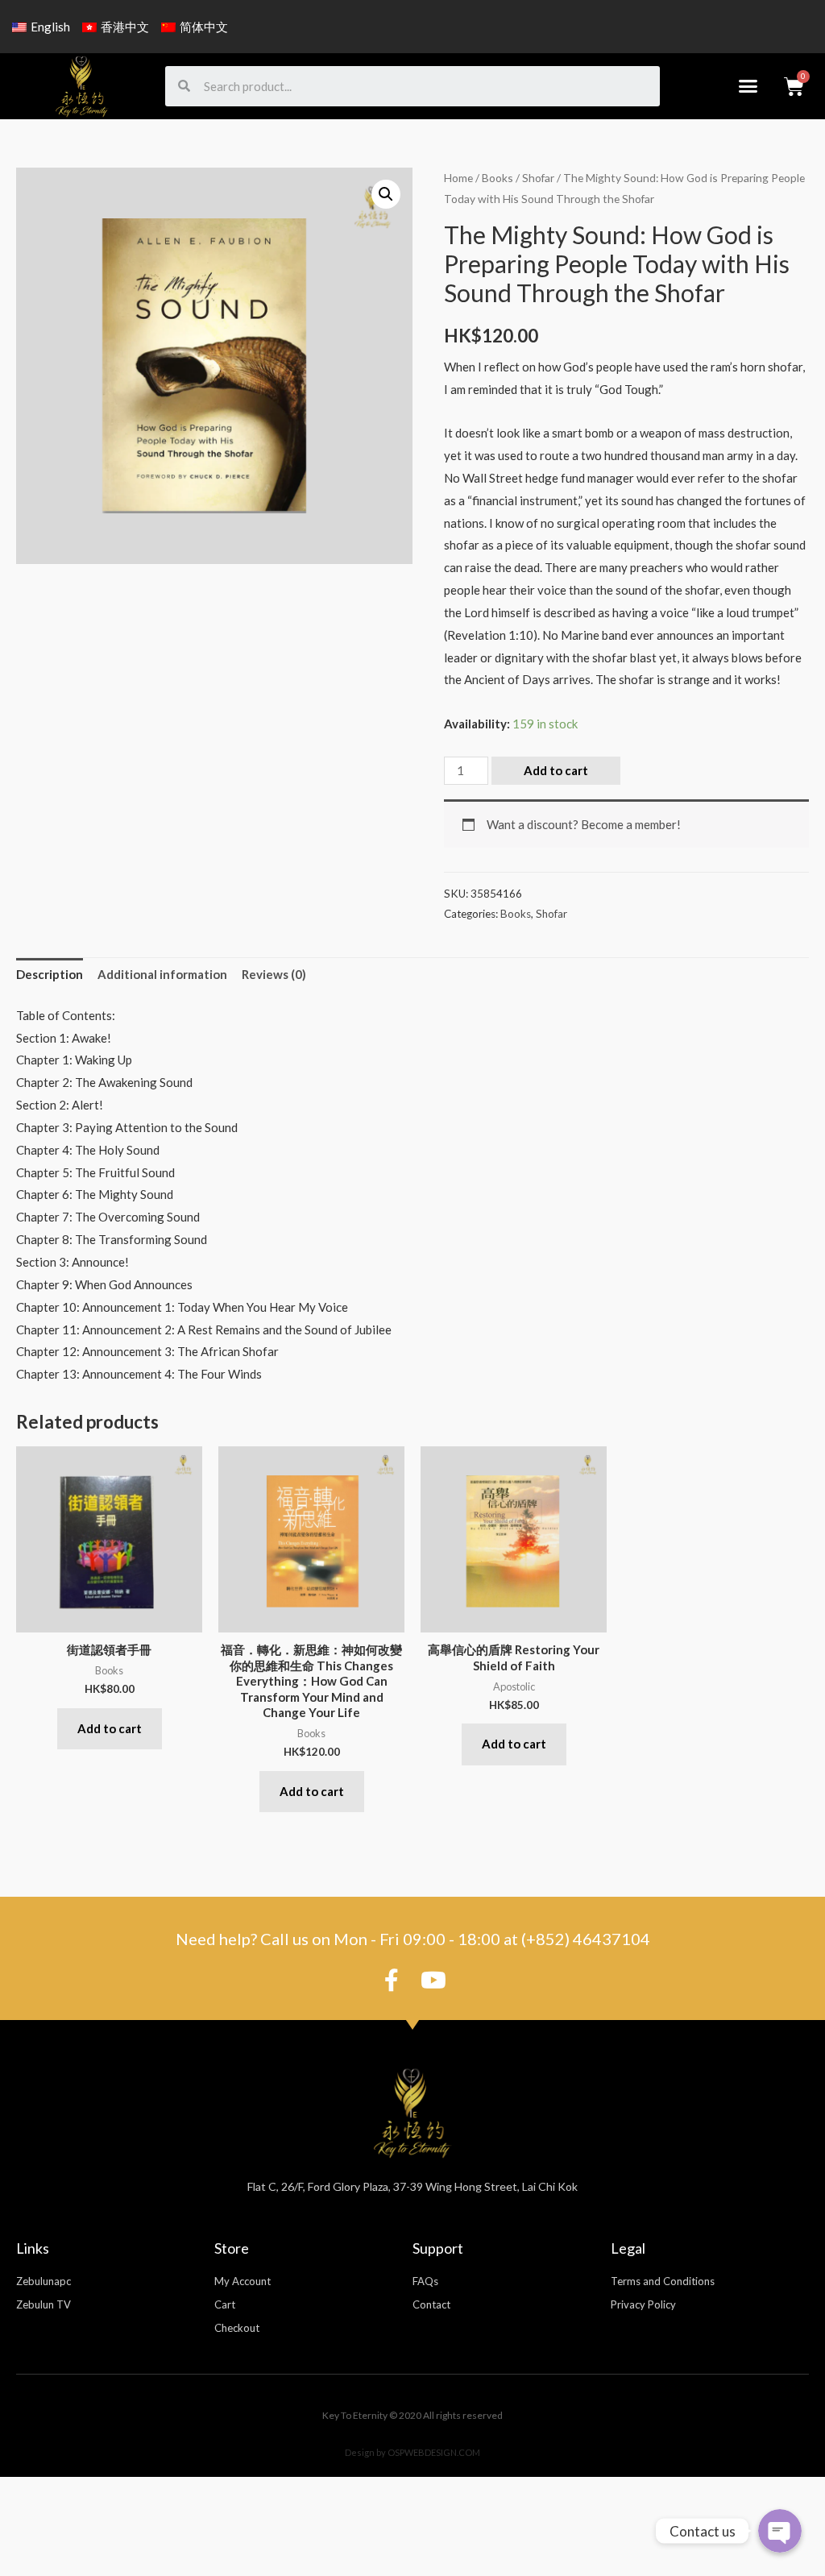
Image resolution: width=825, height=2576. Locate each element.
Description (50, 974)
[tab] (50, 975)
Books (497, 178)
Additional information (162, 974)
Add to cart (556, 770)
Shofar (538, 178)
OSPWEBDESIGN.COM (434, 2452)
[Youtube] (433, 1981)
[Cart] (794, 86)
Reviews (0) (274, 974)
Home (458, 178)
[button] (748, 86)
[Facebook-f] (392, 1981)
